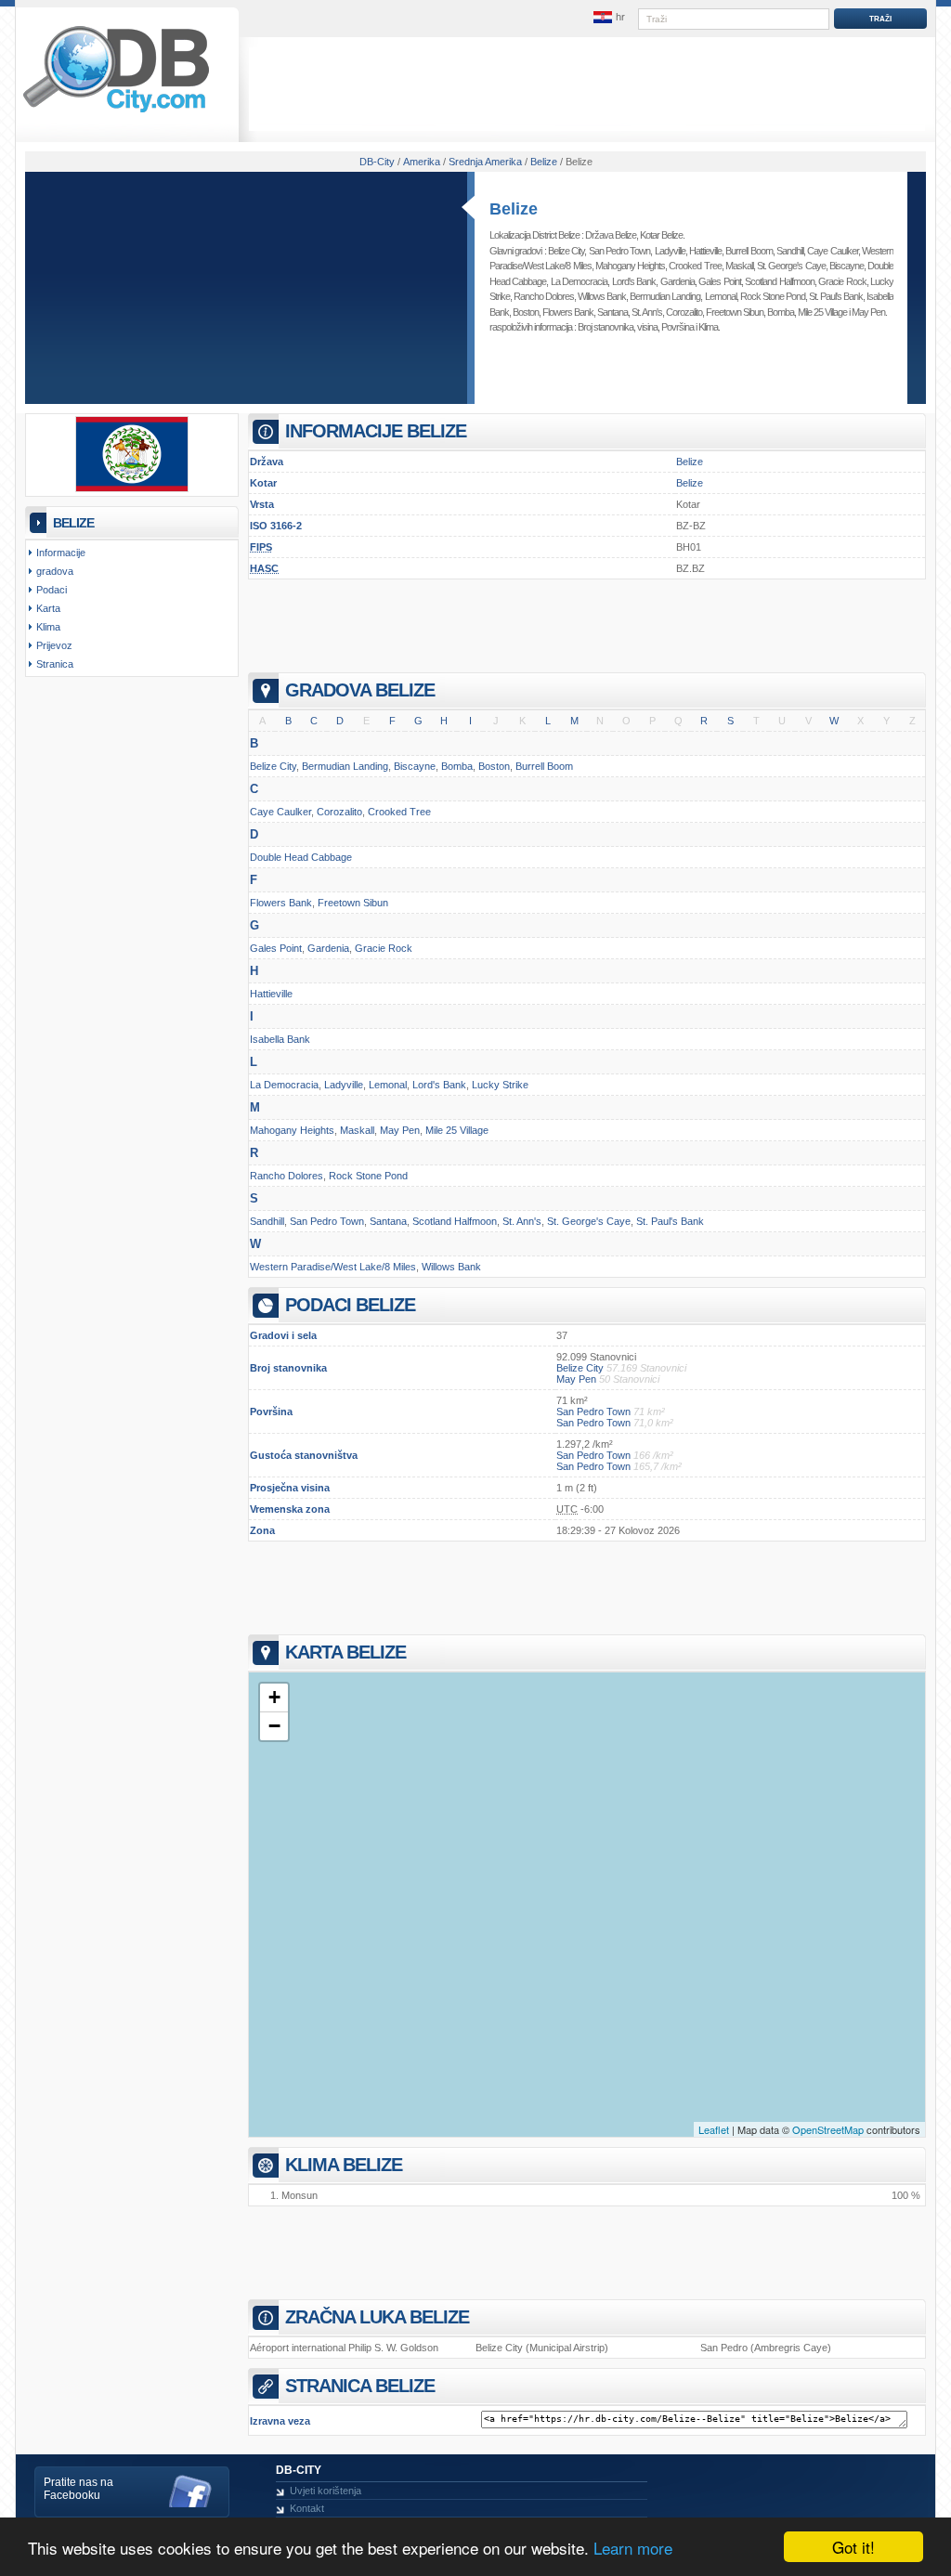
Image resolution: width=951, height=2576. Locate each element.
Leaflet (714, 2129)
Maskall (739, 266)
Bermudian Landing (665, 296)
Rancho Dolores (544, 296)
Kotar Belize (661, 235)
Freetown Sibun (735, 312)
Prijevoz (54, 645)
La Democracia (579, 281)
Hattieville (705, 251)
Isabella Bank (280, 1039)
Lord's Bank (634, 281)
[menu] (608, 18)
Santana (612, 312)
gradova (55, 571)
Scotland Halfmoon (779, 281)
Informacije (61, 553)
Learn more (633, 2548)
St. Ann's (647, 312)
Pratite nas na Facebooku (78, 2489)
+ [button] (274, 1697)
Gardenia (677, 281)
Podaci (52, 590)
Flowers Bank (568, 312)
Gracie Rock (842, 281)
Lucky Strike (500, 1085)
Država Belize (611, 235)
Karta (48, 608)
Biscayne (847, 266)
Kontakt (307, 2508)
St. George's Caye (791, 266)
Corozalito (684, 312)
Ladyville (670, 251)
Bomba (781, 312)
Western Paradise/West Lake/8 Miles (333, 1267)
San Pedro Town (620, 251)
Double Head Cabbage (301, 857)
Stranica (55, 664)
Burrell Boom (749, 251)
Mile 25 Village (822, 312)
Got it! (853, 2547)
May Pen (868, 312)
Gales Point (719, 281)
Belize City (566, 251)
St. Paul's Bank (836, 296)
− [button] (274, 1726)
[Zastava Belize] (132, 488)
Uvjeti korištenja (326, 2491)
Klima (708, 327)
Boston (526, 312)
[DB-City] (116, 112)
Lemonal (721, 296)
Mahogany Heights (630, 266)
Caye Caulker (832, 251)
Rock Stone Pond (773, 296)
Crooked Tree (695, 266)
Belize (514, 209)
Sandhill (790, 251)
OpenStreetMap (828, 2129)
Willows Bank (602, 296)
